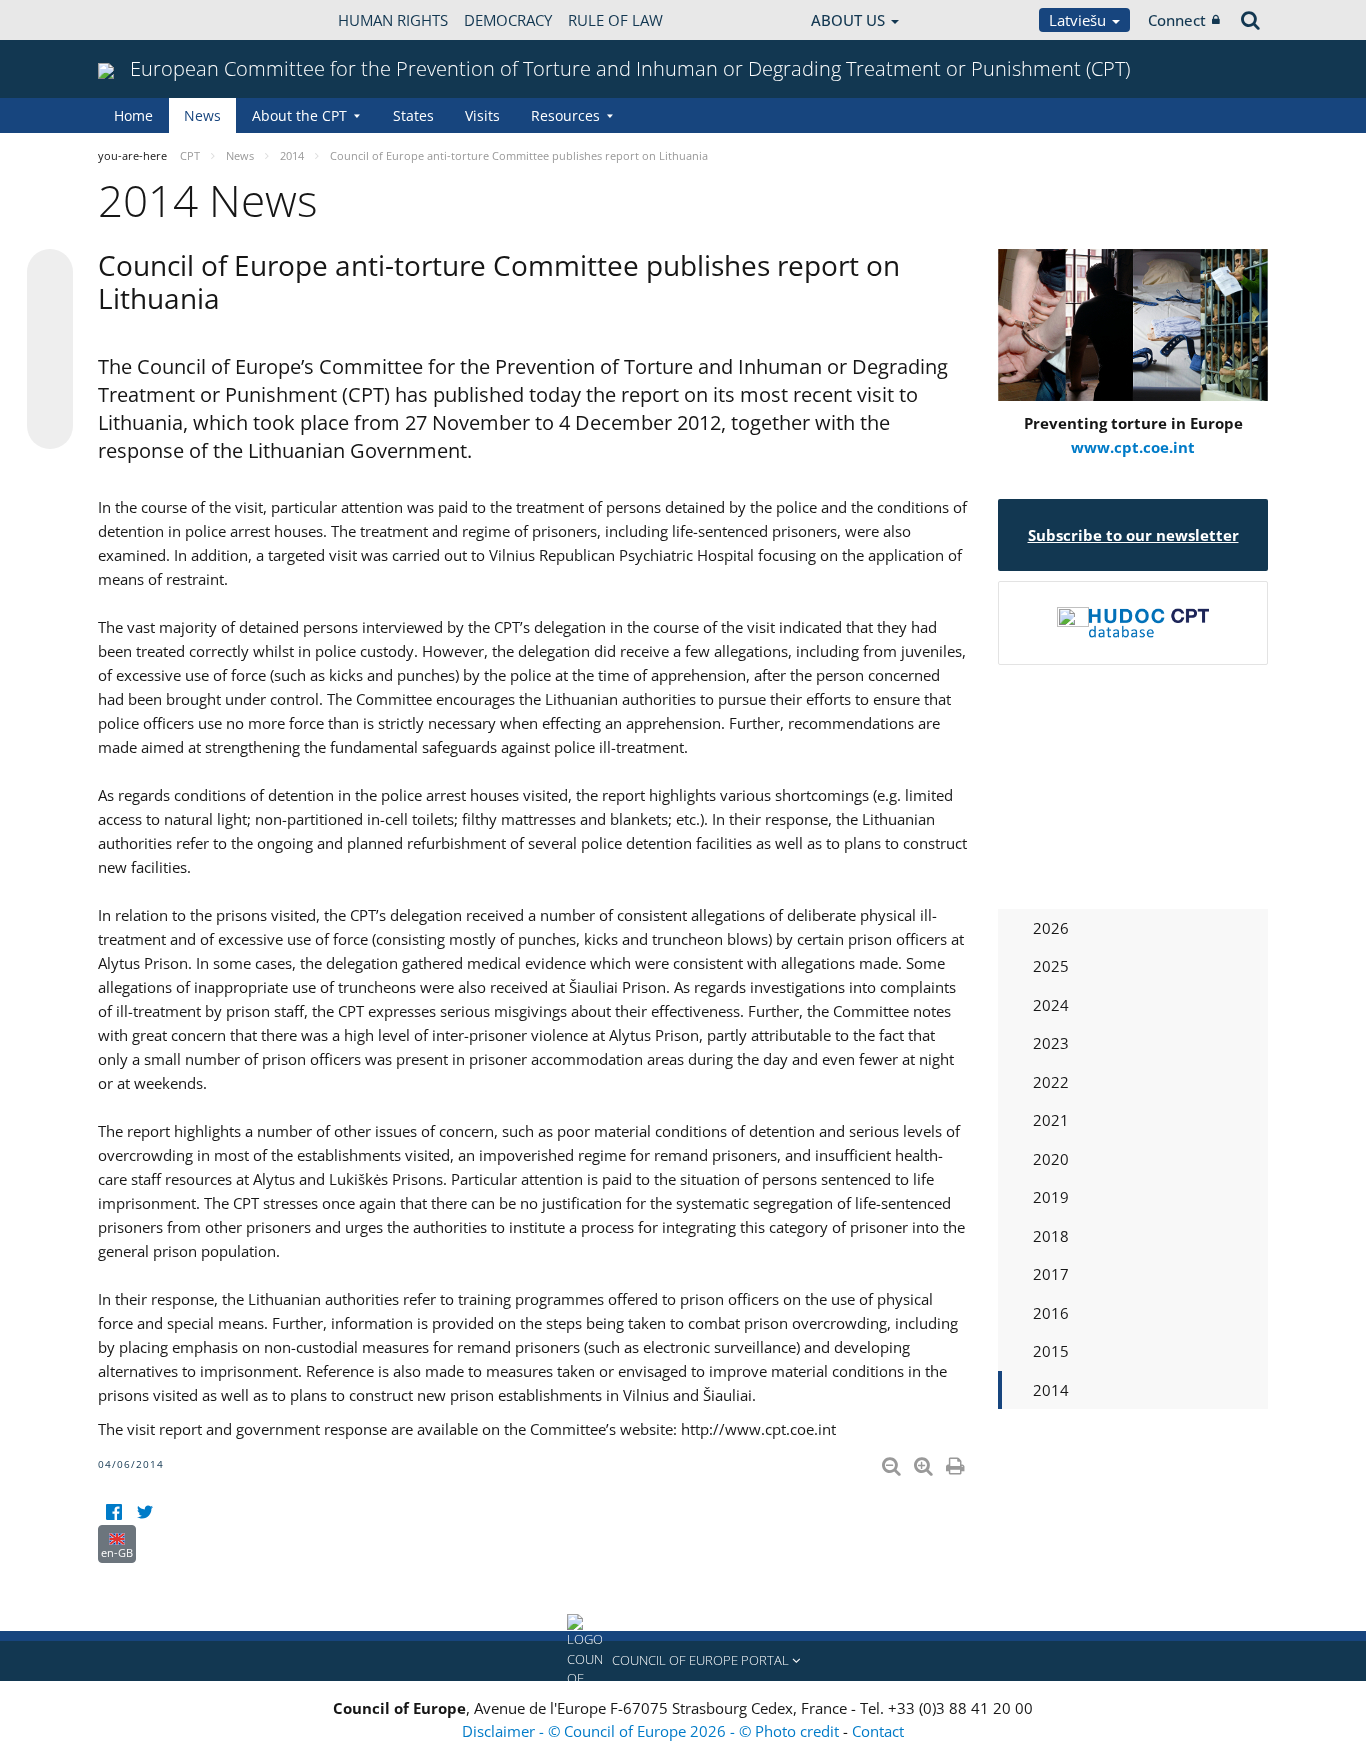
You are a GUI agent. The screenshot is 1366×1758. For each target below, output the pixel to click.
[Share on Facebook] (50, 350)
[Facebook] (113, 1512)
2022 (1051, 1082)
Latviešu (1079, 20)
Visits (482, 115)
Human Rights (393, 20)
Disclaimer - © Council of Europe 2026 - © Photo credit (652, 1731)
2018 (1051, 1236)
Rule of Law (615, 20)
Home (133, 115)
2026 (1051, 928)
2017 (1051, 1274)
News (202, 115)
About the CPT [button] (299, 115)
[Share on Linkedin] (50, 388)
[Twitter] (144, 1512)
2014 (1051, 1390)
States (413, 115)
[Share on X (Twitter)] (50, 312)
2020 (1051, 1159)
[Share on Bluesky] (50, 274)
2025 (1051, 966)
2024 (1051, 1005)
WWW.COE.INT (148, 20)
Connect (1177, 20)
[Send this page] (50, 426)
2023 (1051, 1043)
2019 (1051, 1197)
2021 (1051, 1120)
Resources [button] (565, 115)
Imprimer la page (957, 1462)
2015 (1051, 1351)
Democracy (508, 20)
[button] (683, 1661)
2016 (1051, 1313)
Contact (878, 1731)
